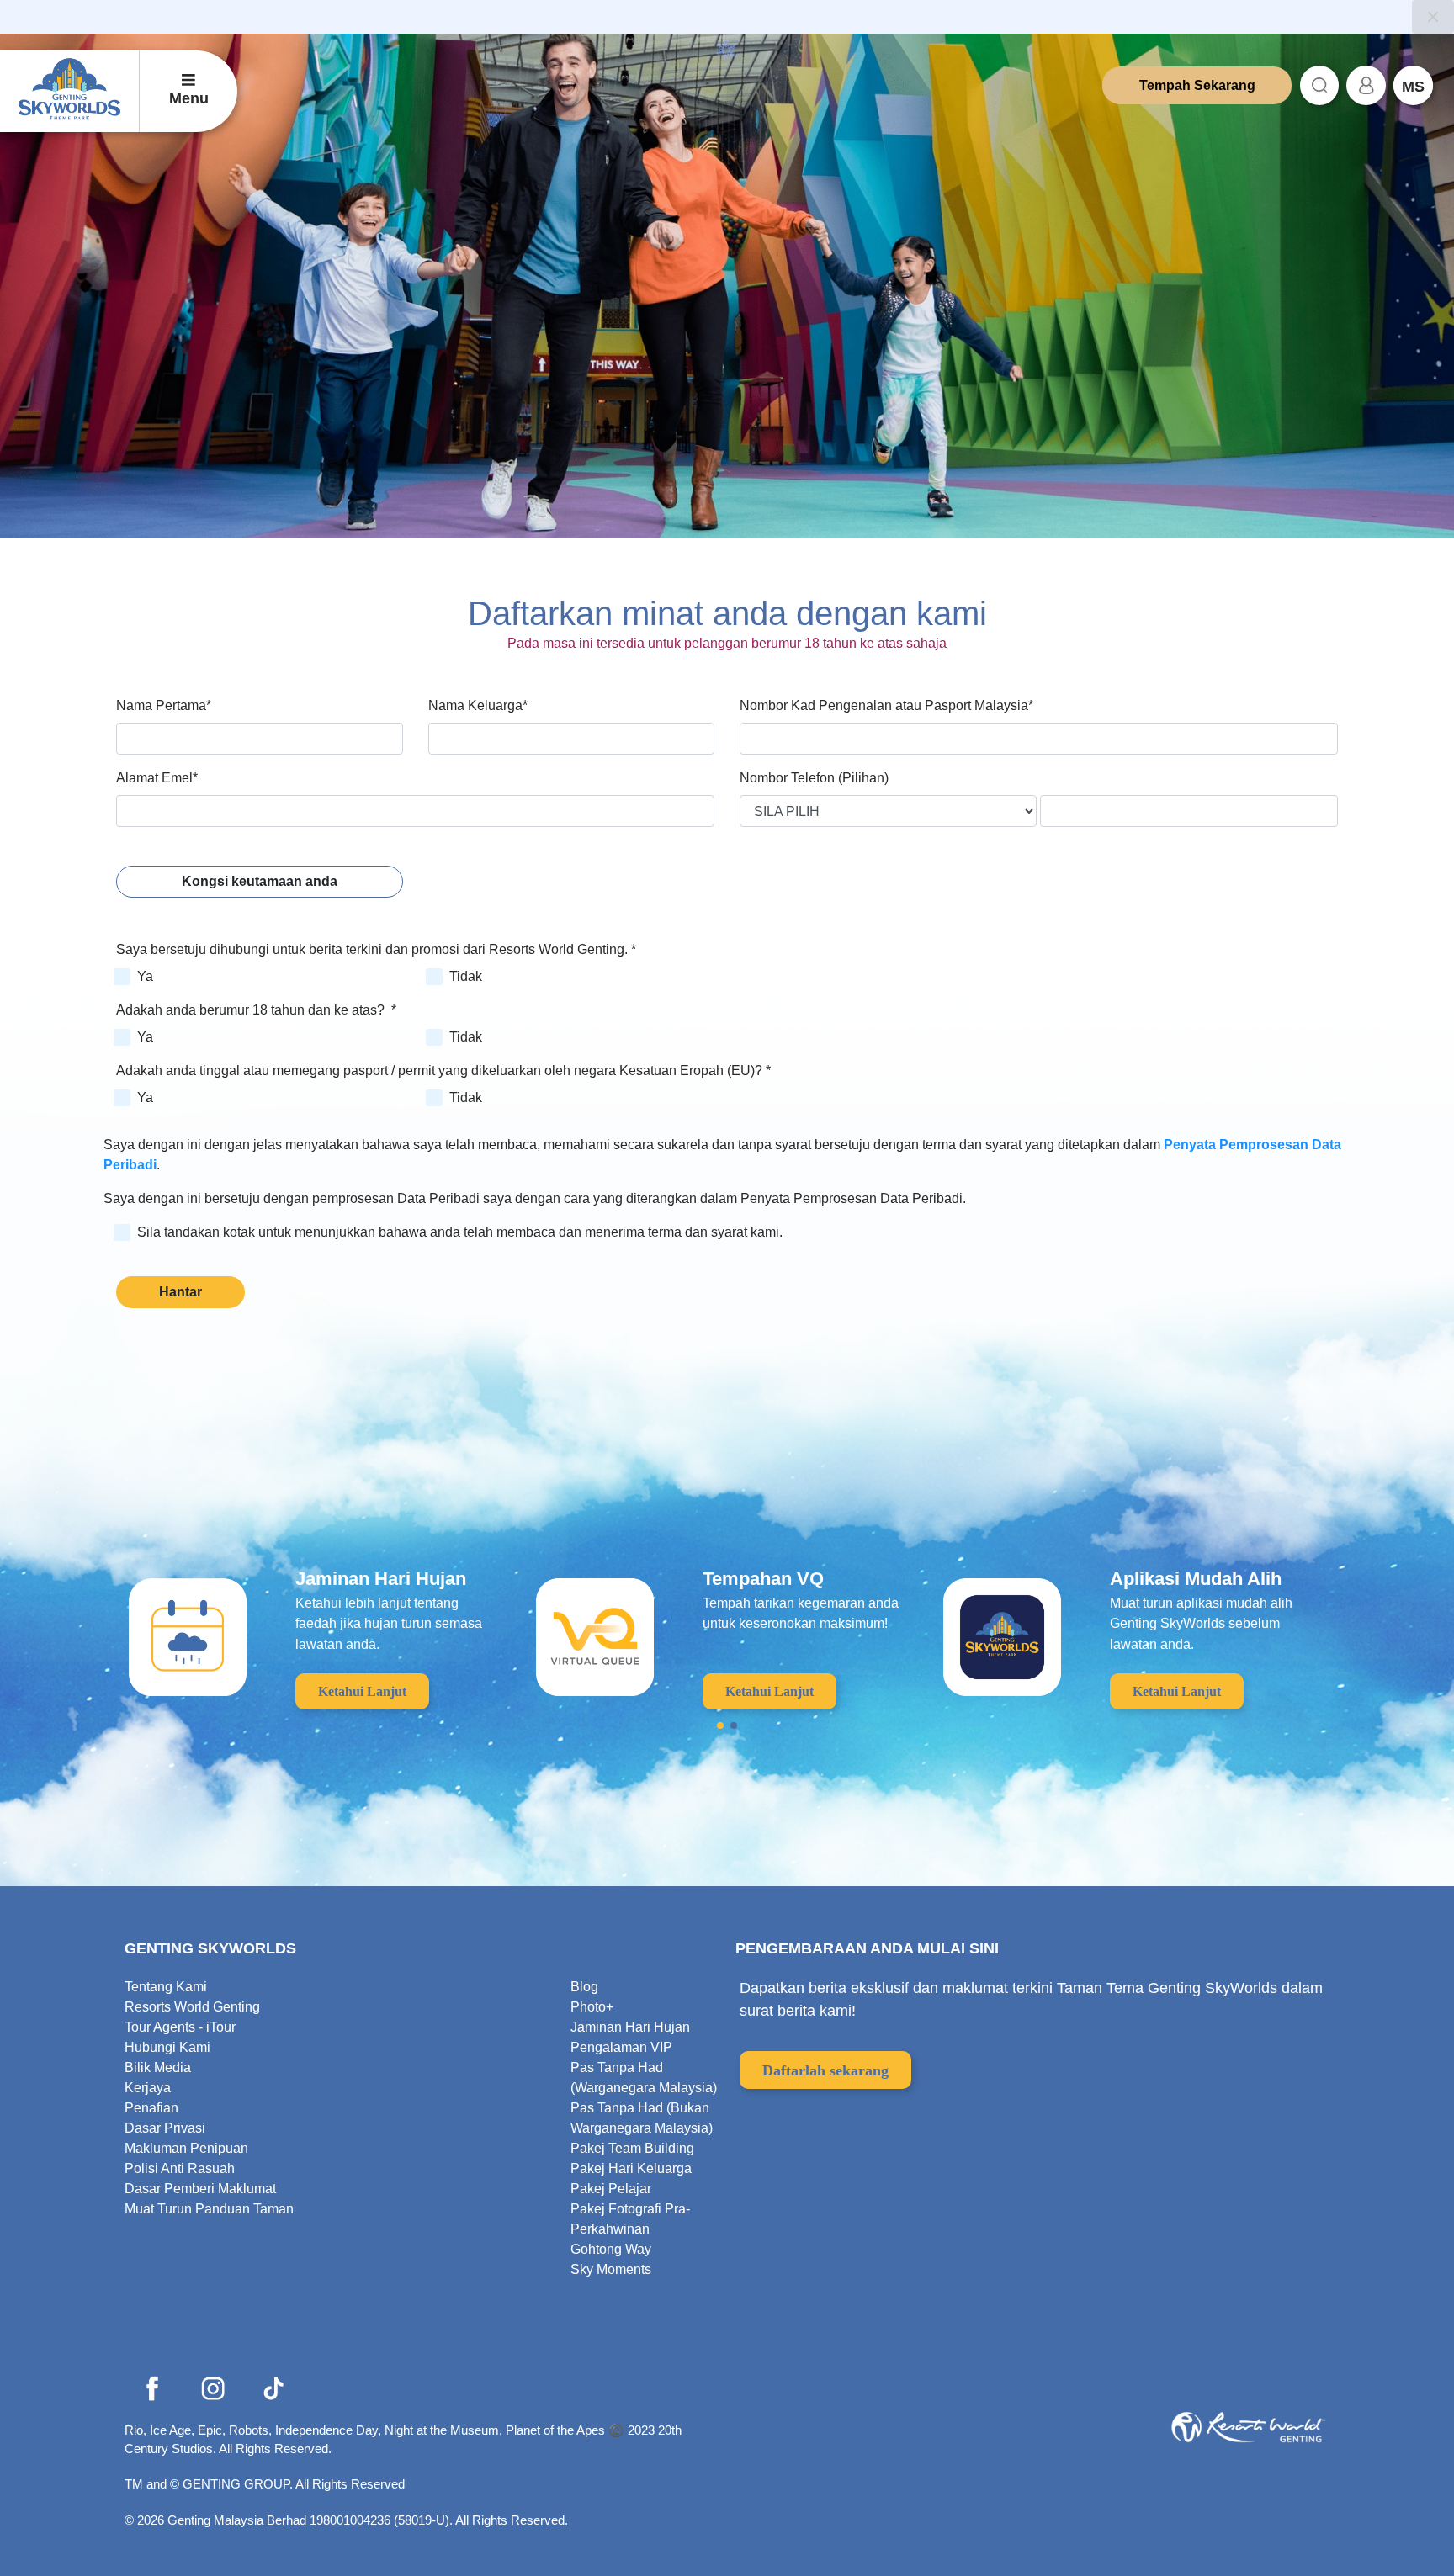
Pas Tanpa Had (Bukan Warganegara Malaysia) (642, 2118)
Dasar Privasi (165, 2128)
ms (1413, 87)
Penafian (151, 2108)
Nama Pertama (164, 705)
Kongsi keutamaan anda (260, 881)
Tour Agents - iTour (180, 2027)
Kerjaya (148, 2088)
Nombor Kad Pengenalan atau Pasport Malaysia (886, 705)
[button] (720, 1725)
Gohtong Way (611, 2249)
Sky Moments (611, 2269)
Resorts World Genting (192, 2007)
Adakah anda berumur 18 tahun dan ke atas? (256, 1010)
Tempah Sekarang (1197, 85)
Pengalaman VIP (621, 2047)
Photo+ (592, 2007)
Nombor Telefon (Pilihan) (814, 778)
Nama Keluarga (478, 705)
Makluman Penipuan (186, 2148)
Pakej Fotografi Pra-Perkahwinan (630, 2219)
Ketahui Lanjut (362, 1691)
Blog (584, 1987)
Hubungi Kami (167, 2047)
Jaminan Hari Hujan (630, 2027)
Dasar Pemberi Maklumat (200, 2189)
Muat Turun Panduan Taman (209, 2209)
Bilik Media (158, 2067)
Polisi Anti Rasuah (180, 2168)
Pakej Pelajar (611, 2189)
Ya (145, 976)
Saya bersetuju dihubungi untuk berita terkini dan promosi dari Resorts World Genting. (376, 949)
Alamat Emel (157, 778)
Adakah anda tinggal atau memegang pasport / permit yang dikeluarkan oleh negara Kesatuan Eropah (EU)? (443, 1071)
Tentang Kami (166, 1987)
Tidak (466, 976)
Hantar (180, 1292)
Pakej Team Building (632, 2148)
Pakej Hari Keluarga (631, 2168)
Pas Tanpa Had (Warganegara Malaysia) (644, 2078)
